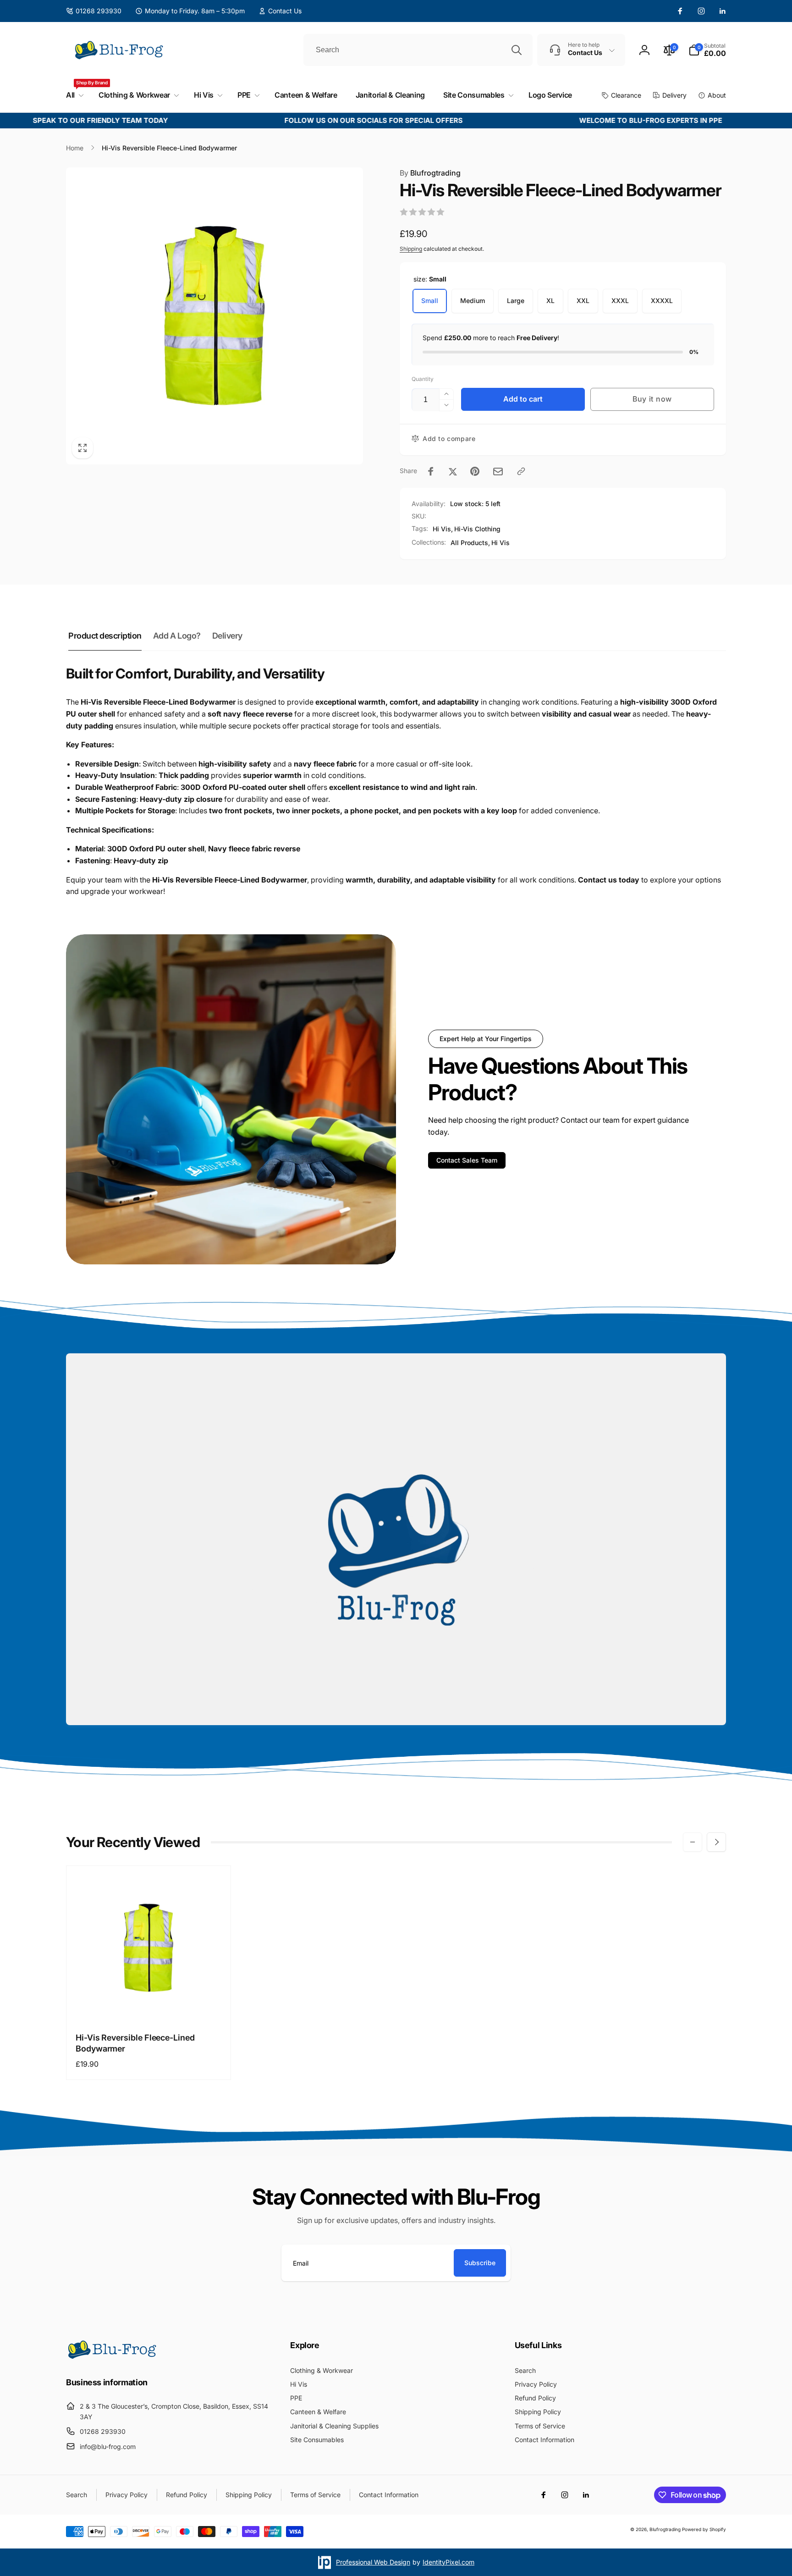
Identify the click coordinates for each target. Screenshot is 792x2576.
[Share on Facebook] (431, 471)
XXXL (620, 301)
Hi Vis (442, 529)
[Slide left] (693, 1842)
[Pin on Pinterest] (475, 471)
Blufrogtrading (430, 173)
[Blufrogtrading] (112, 2357)
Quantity (423, 379)
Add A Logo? (177, 636)
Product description (105, 636)
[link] (280, 11)
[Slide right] (716, 1842)
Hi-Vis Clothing (477, 529)
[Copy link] (521, 471)
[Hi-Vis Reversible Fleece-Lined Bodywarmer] (149, 2004)
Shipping (411, 249)
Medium (473, 301)
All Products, (470, 543)
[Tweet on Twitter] (453, 471)
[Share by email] (498, 472)
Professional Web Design (373, 2562)
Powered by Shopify (704, 2529)
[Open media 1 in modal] (214, 316)
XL (550, 301)
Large (516, 301)
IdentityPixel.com (448, 2562)
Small (430, 301)
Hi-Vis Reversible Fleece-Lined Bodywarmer (135, 2043)
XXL (583, 301)
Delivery (227, 636)
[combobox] (418, 50)
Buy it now (652, 399)
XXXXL (662, 301)
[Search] (517, 50)
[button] (707, 50)
